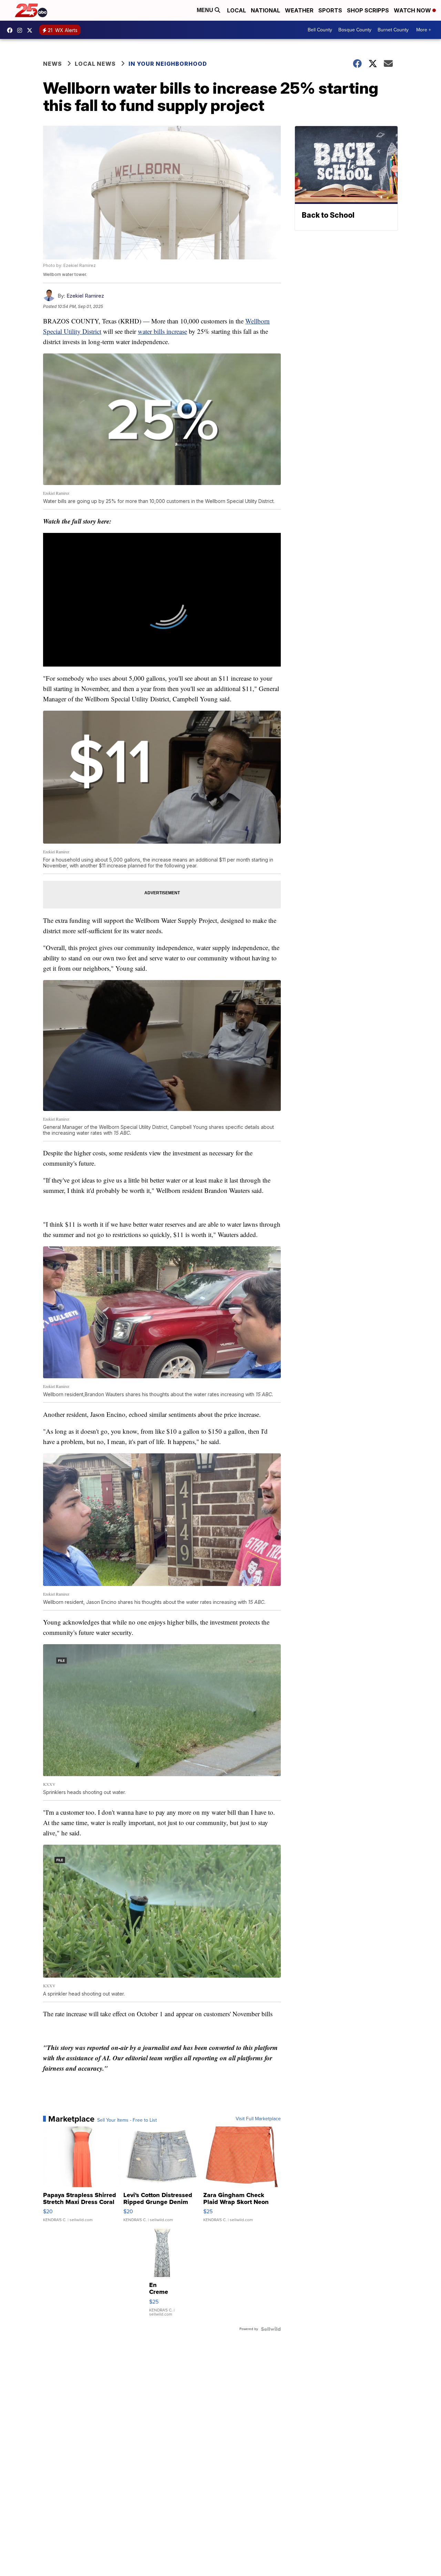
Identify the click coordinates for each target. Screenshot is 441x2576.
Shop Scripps (368, 10)
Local (237, 10)
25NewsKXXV (11, 30)
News (53, 64)
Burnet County (393, 30)
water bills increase (162, 331)
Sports (330, 10)
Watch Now (413, 10)
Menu (206, 10)
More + (424, 30)
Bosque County (355, 30)
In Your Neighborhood (168, 64)
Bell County (320, 30)
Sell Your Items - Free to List (127, 2120)
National (265, 10)
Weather (299, 10)
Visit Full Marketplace (258, 2119)
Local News (95, 64)
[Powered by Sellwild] (271, 2329)
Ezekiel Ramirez (85, 296)
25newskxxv (21, 30)
